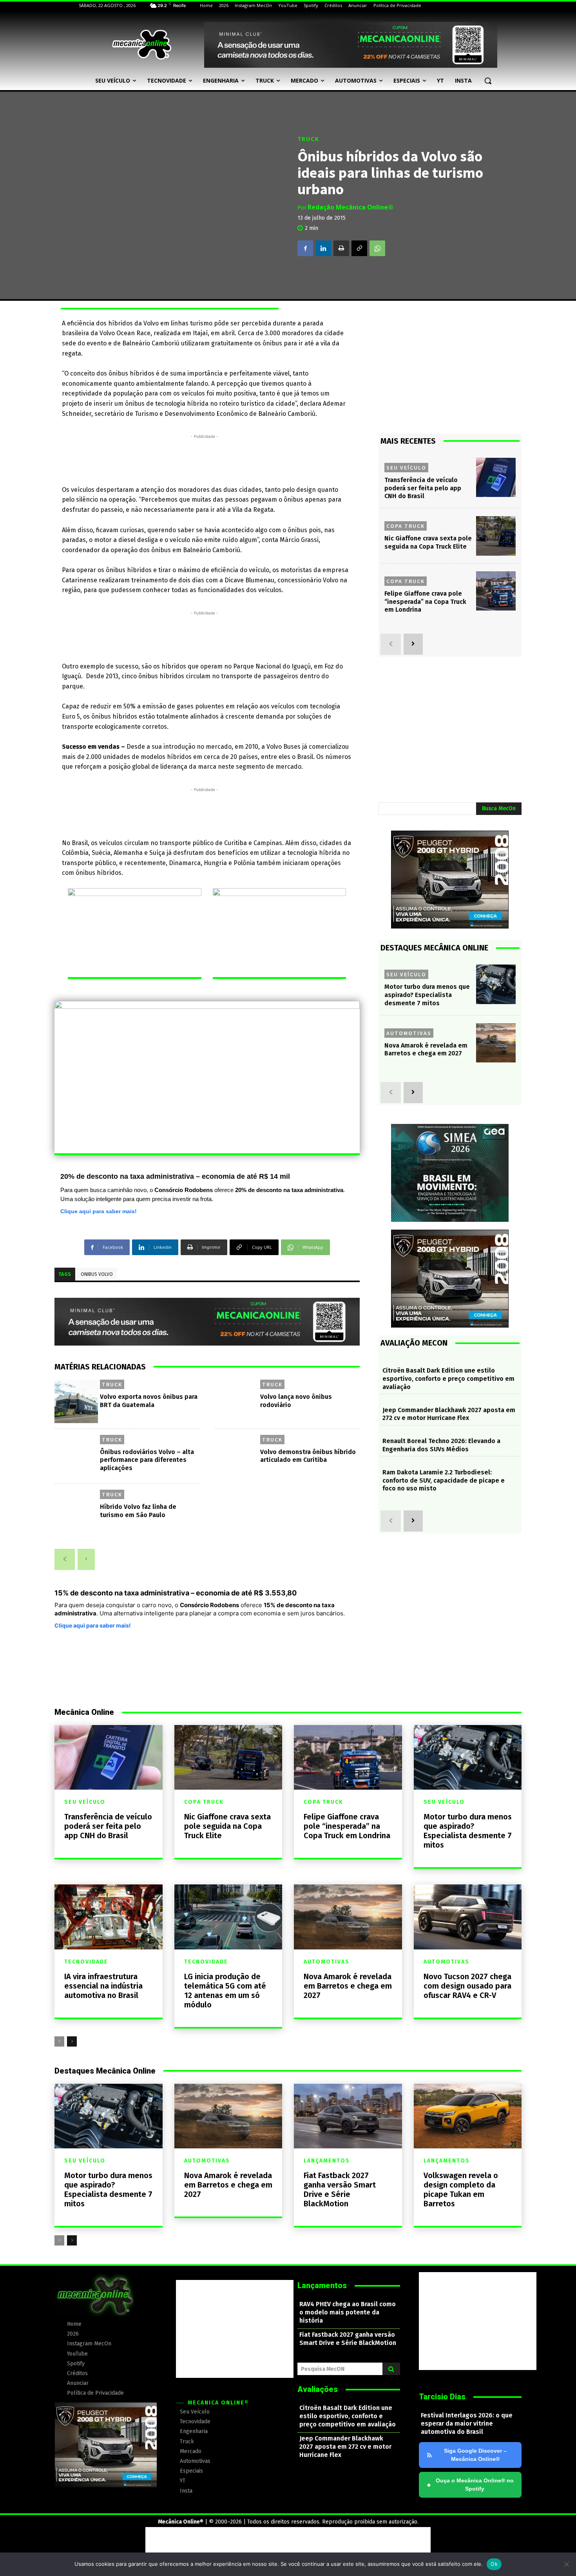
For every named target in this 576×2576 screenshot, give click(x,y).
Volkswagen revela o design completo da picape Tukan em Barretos (461, 2189)
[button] (488, 81)
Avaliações (318, 2389)
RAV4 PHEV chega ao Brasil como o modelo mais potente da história (348, 2312)
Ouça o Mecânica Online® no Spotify (470, 2485)
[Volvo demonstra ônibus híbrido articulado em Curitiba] (236, 1457)
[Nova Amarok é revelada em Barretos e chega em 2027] (496, 1043)
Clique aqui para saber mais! (99, 1211)
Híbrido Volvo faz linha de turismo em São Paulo (138, 1511)
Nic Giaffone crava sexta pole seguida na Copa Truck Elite (428, 542)
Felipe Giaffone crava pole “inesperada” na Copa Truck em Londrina (425, 602)
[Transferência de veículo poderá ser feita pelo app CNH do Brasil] (496, 478)
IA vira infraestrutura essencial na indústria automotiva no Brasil (103, 1986)
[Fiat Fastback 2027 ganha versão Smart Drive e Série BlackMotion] (348, 2116)
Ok (494, 2564)
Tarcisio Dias (442, 2397)
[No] (566, 2564)
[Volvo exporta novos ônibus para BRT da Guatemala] (76, 1401)
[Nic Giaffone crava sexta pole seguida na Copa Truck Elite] (496, 536)
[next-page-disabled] (86, 1559)
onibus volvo (97, 1274)
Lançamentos (327, 2161)
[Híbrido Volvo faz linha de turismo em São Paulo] (76, 1511)
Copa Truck (406, 526)
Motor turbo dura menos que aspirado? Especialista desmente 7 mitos (427, 995)
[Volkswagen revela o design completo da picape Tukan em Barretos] (468, 2116)
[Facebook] (305, 248)
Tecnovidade (86, 1962)
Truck (308, 139)
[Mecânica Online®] (141, 45)
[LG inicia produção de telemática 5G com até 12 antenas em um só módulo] (228, 1917)
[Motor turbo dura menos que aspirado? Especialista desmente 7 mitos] (496, 984)
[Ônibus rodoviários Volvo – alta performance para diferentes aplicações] (76, 1457)
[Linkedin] (323, 248)
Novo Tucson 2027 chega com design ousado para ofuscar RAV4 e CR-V (467, 1986)
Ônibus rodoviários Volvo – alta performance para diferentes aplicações (147, 1460)
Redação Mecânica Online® (350, 207)
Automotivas (409, 1033)
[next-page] (413, 644)
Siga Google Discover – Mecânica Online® (475, 2455)
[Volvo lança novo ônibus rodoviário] (236, 1401)
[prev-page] (65, 1559)
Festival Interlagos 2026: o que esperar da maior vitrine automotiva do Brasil (467, 2423)
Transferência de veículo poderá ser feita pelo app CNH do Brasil (423, 488)
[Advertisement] (205, 458)
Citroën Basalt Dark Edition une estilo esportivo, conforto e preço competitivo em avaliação (448, 1379)
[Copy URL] (359, 248)
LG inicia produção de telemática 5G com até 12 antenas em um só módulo (225, 1991)
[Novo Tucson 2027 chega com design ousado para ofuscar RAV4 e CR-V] (468, 1917)
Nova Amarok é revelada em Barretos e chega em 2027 (426, 1050)
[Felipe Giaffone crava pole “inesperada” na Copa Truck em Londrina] (496, 591)
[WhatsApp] (377, 248)
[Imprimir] (341, 248)
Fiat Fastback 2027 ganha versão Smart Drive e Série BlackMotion (340, 2189)
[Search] (391, 2369)
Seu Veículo (406, 468)
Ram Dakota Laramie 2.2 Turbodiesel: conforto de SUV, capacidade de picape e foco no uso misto (444, 1480)
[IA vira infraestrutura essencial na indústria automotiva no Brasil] (109, 1917)
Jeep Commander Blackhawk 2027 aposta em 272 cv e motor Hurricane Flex (449, 1414)
